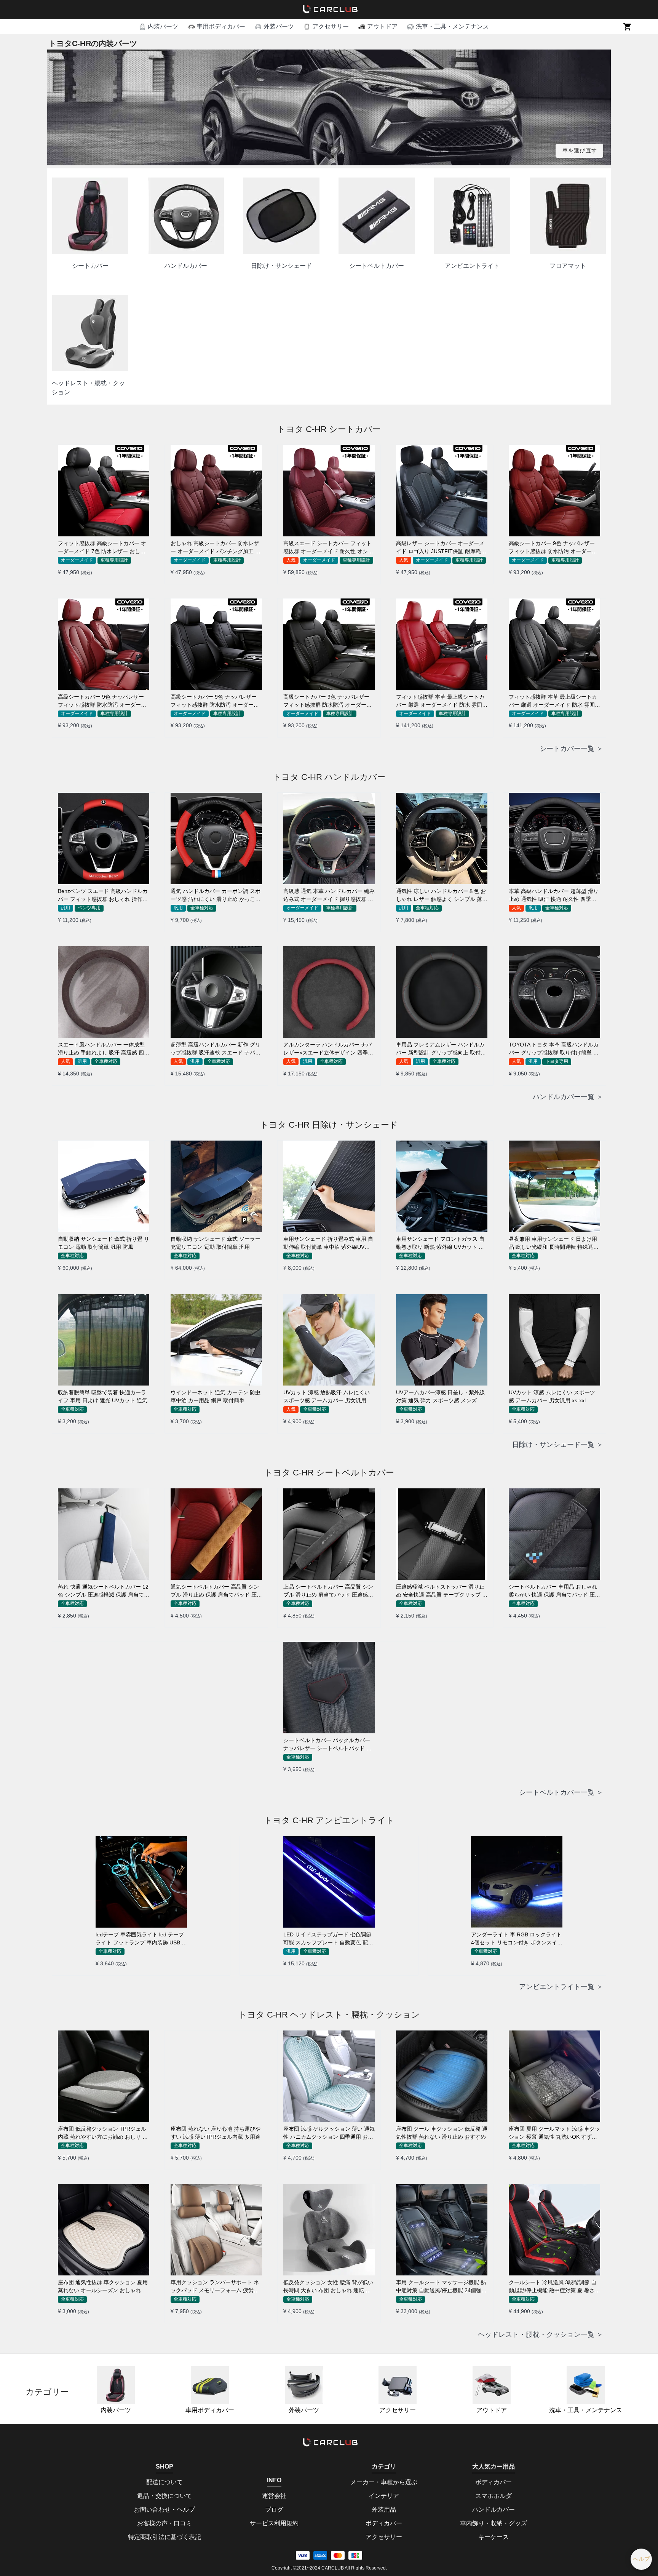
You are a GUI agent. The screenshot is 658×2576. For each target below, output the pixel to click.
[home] (329, 10)
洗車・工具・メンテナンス (586, 2410)
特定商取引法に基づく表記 (164, 2537)
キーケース (493, 2537)
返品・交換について (164, 2496)
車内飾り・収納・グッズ (493, 2523)
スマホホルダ (493, 2496)
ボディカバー (384, 2523)
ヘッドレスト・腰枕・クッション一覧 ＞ (541, 2334)
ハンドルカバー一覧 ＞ (568, 1097)
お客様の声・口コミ (164, 2523)
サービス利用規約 (274, 2523)
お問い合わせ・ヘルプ (164, 2510)
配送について (164, 2482)
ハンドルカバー (493, 2510)
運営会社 (274, 2496)
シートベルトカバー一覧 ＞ (561, 1792)
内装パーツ (116, 2410)
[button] (158, 27)
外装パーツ (304, 2410)
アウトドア (492, 2410)
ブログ (274, 2510)
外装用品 (384, 2510)
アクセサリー (398, 2410)
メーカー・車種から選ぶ (384, 2482)
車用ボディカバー (210, 2410)
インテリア (384, 2496)
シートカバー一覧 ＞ (571, 749)
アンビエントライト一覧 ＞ (561, 1987)
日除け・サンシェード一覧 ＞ (558, 1445)
